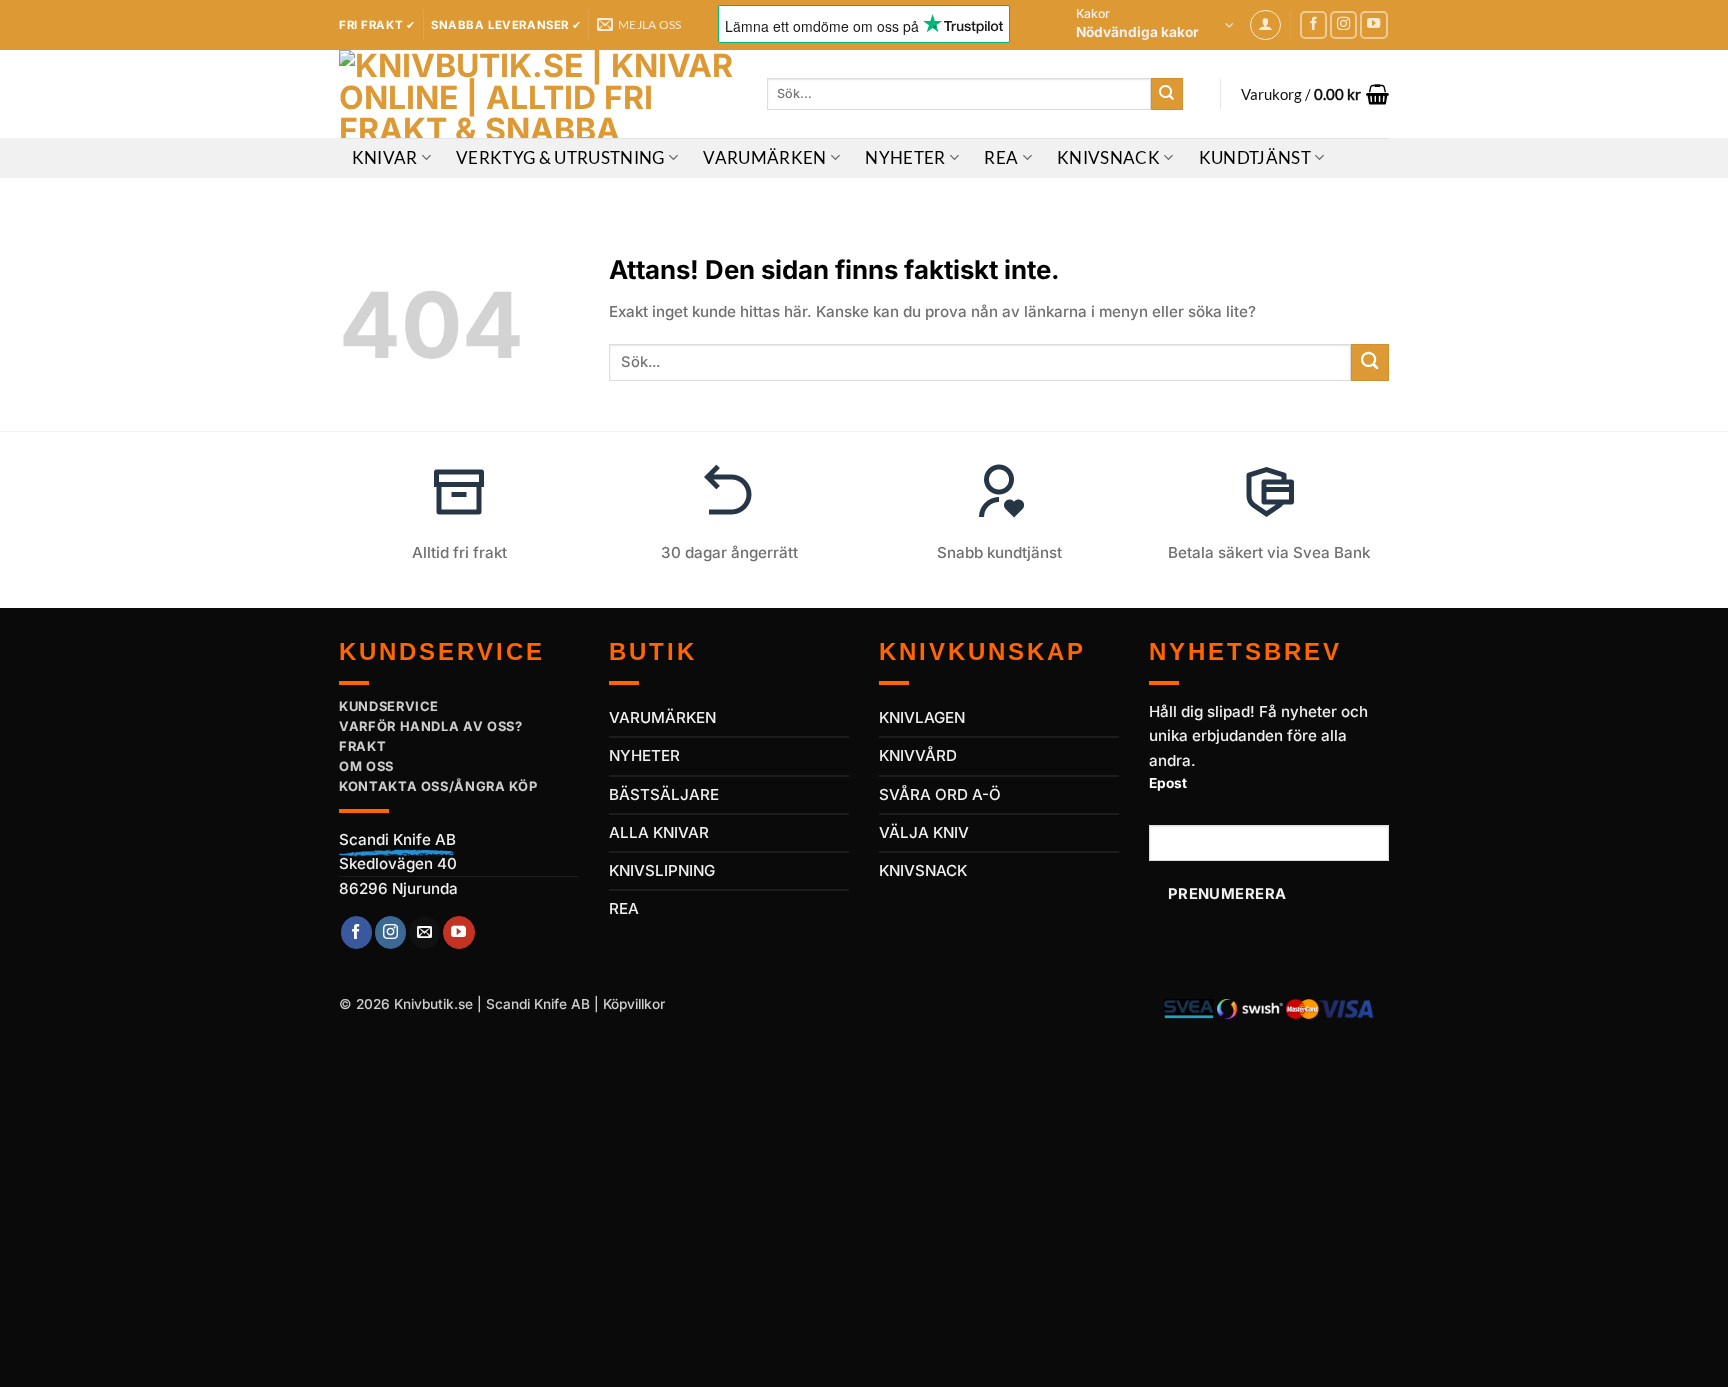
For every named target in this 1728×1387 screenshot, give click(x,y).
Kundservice (389, 706)
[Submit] (1167, 94)
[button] (1155, 25)
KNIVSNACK (923, 870)
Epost (1168, 783)
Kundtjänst (1255, 158)
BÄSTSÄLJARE (664, 794)
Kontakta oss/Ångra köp (438, 786)
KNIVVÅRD (918, 755)
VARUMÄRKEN (662, 717)
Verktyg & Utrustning (560, 158)
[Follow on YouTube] (1374, 25)
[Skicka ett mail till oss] (424, 932)
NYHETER (644, 755)
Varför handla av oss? (431, 726)
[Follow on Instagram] (1344, 25)
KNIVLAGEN (922, 717)
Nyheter (905, 158)
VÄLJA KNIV (924, 832)
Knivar (385, 158)
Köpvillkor (634, 1004)
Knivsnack (1108, 158)
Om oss (366, 766)
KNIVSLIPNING (662, 870)
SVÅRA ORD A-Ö (940, 794)
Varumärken (764, 158)
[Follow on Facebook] (1314, 25)
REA (1001, 158)
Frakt (362, 746)
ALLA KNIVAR (659, 832)
